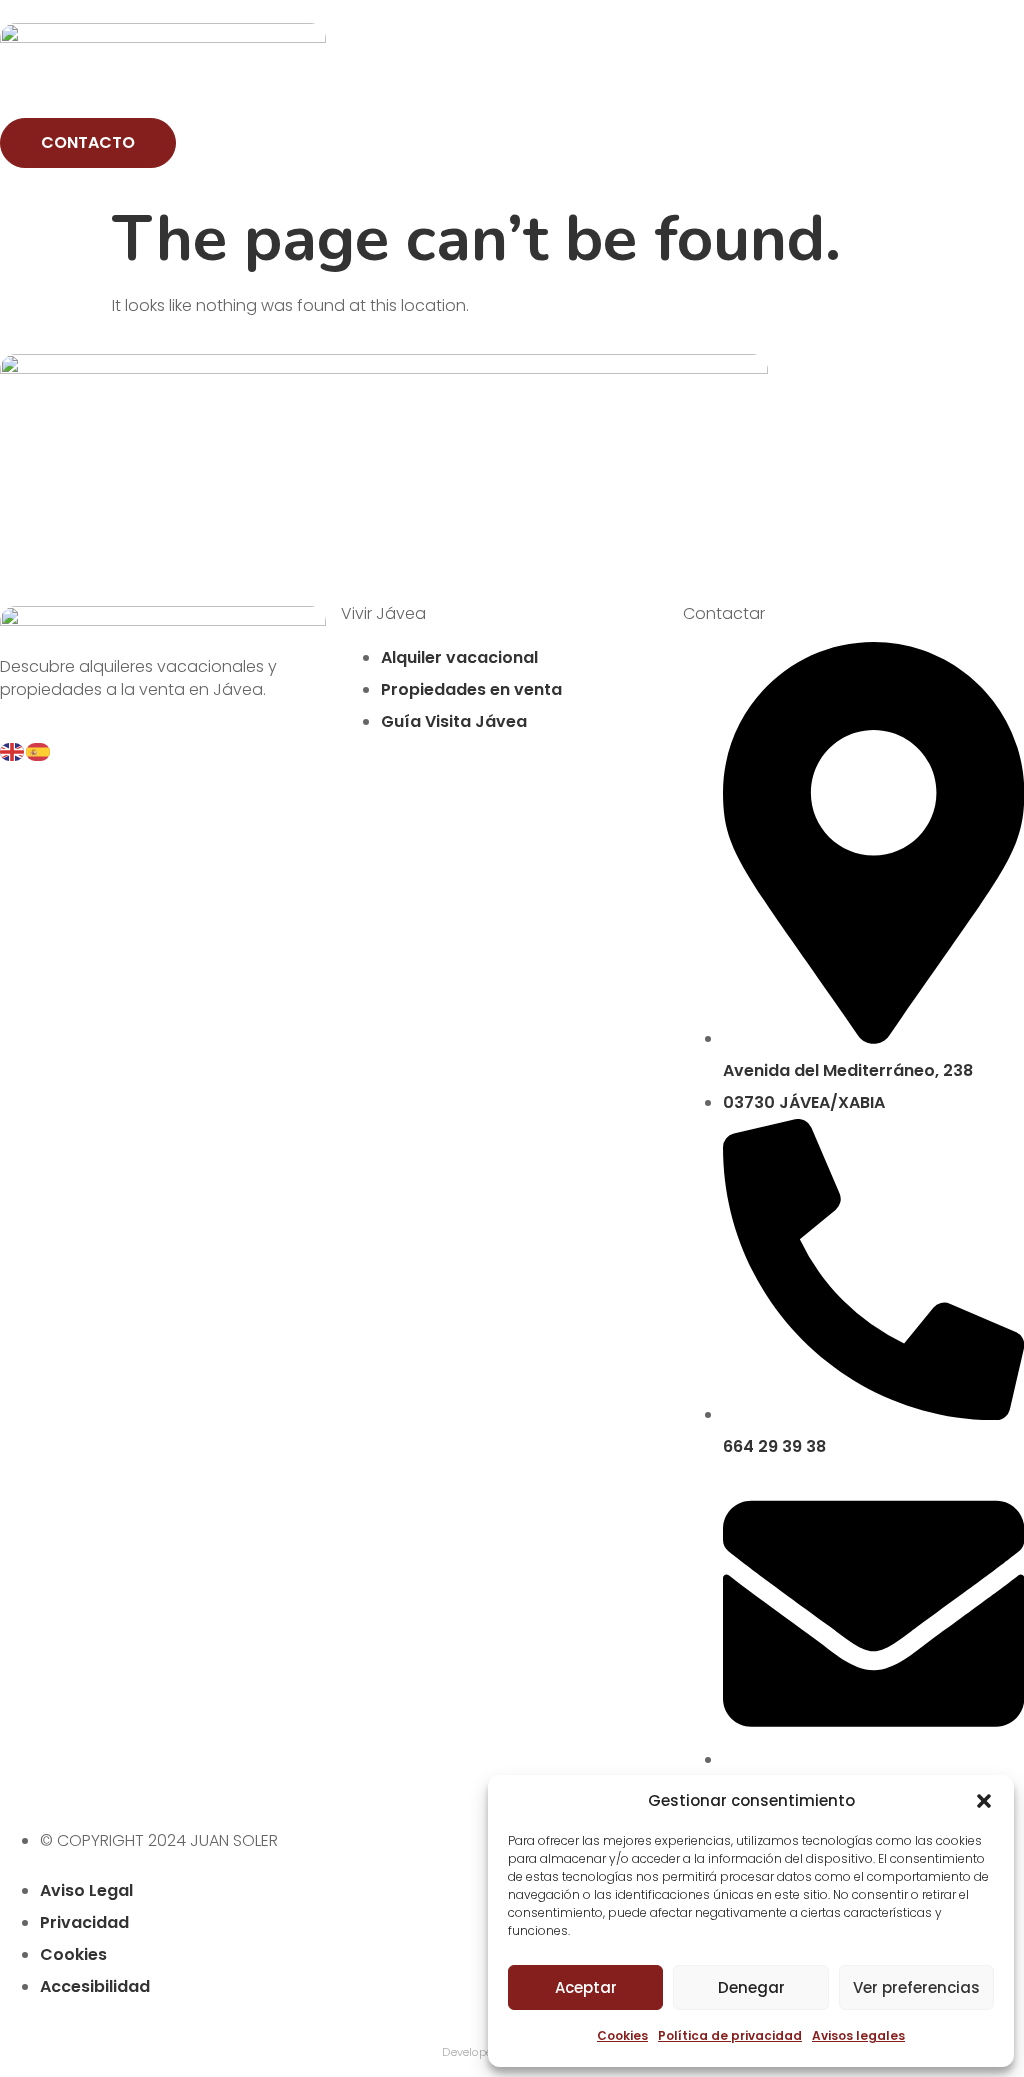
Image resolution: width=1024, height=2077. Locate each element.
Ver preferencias (916, 1987)
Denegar (751, 1987)
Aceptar (586, 1987)
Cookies (622, 2035)
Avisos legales (858, 2035)
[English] (13, 750)
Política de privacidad (730, 2035)
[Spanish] (39, 750)
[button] (984, 1801)
